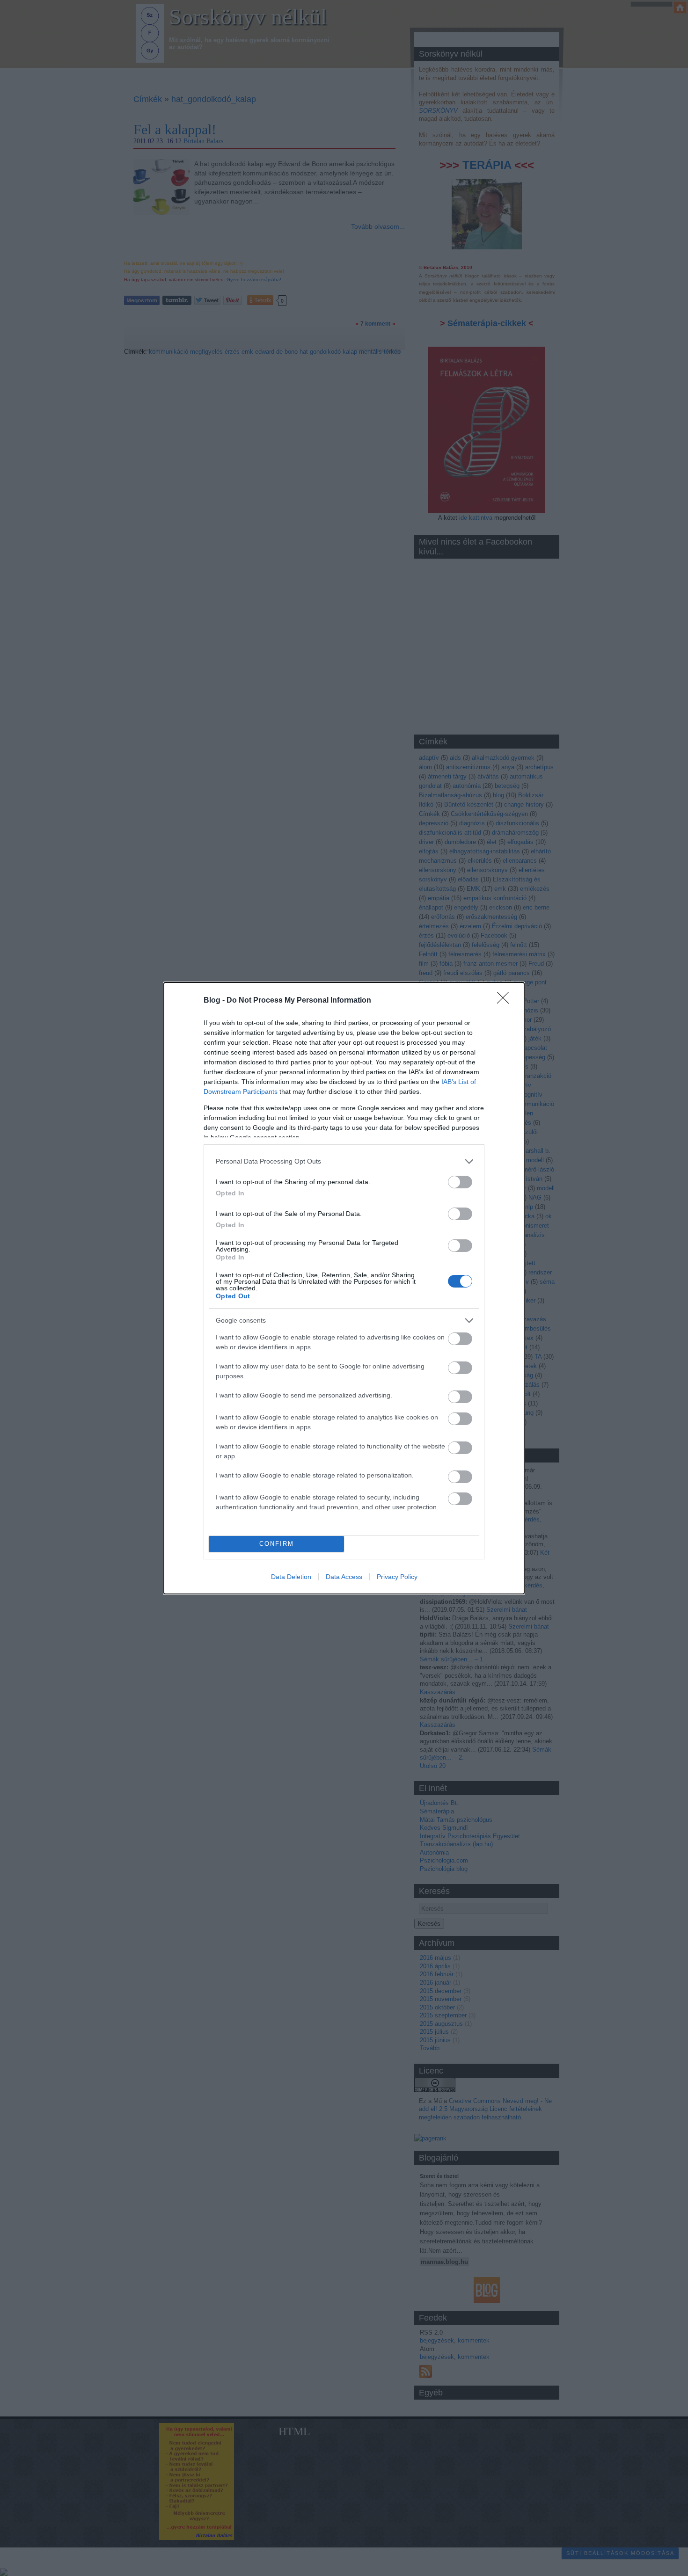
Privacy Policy (397, 1577)
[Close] (506, 1001)
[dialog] (344, 1288)
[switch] (460, 1182)
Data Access (344, 1577)
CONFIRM (277, 1544)
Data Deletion (291, 1577)
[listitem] (344, 1161)
